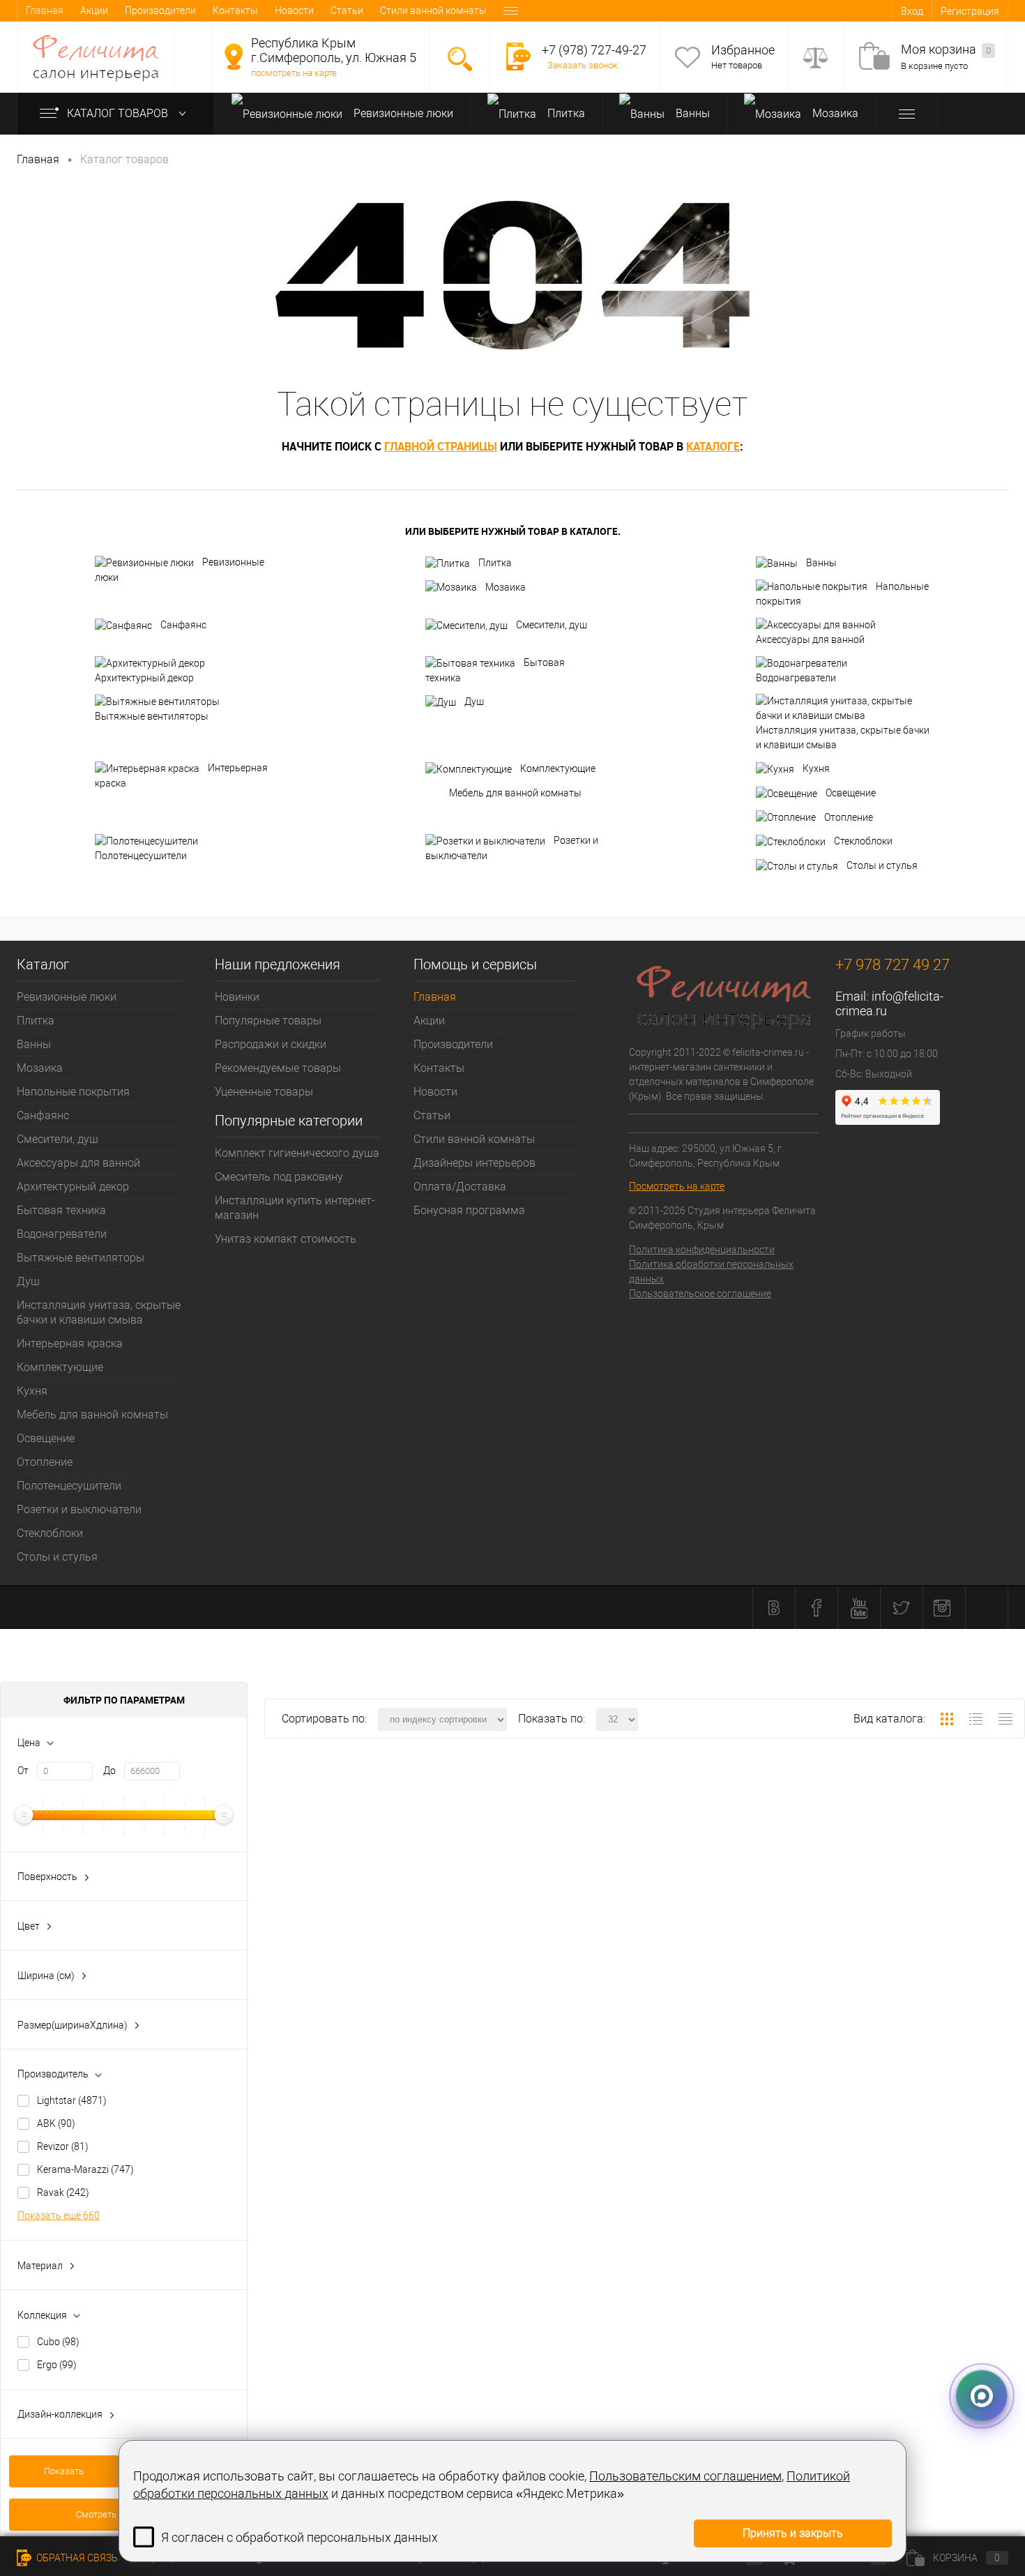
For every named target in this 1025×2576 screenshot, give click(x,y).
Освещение (851, 793)
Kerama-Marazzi (85, 2169)
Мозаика (834, 113)
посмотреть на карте (294, 73)
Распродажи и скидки (271, 1044)
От (23, 1771)
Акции (94, 10)
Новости (294, 10)
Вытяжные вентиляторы (152, 716)
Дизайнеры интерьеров (474, 1163)
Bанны (691, 113)
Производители (160, 10)
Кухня (816, 768)
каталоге (713, 446)
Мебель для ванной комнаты (515, 793)
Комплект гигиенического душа (297, 1153)
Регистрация (970, 11)
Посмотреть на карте (677, 1186)
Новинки (237, 997)
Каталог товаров (119, 113)
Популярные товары (268, 1021)
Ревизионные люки (402, 113)
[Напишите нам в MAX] (982, 2393)
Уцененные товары (264, 1092)
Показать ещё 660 (59, 2215)
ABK (56, 2123)
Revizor (63, 2146)
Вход (912, 11)
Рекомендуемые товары (278, 1068)
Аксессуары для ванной (810, 639)
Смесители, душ (552, 625)
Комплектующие (558, 768)
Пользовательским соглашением (685, 2476)
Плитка (565, 113)
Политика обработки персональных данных (711, 1272)
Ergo (57, 2365)
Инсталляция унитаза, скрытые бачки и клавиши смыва (843, 737)
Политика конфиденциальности (702, 1250)
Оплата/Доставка (460, 1187)
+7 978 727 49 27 (893, 965)
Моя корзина (946, 49)
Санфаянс (183, 625)
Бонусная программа (469, 1210)
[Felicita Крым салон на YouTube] (859, 1608)
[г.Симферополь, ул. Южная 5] (234, 56)
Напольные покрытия (842, 594)
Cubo (58, 2342)
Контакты (235, 10)
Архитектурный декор (144, 678)
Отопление (849, 817)
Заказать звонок (583, 65)
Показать (64, 2471)
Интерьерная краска (181, 775)
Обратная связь (76, 2558)
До (109, 1771)
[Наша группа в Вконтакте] (774, 1608)
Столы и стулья (882, 865)
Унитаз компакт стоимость (286, 1239)
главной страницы (441, 446)
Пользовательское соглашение (700, 1294)
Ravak (63, 2192)
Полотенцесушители (141, 856)
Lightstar (72, 2100)
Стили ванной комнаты (433, 10)
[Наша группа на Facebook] (817, 1608)
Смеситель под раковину (279, 1177)
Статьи (347, 10)
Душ (474, 702)
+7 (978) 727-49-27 (594, 50)
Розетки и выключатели (512, 848)
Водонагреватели (796, 678)
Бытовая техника (495, 670)
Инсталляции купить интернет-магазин (295, 1208)
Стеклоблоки (863, 841)
